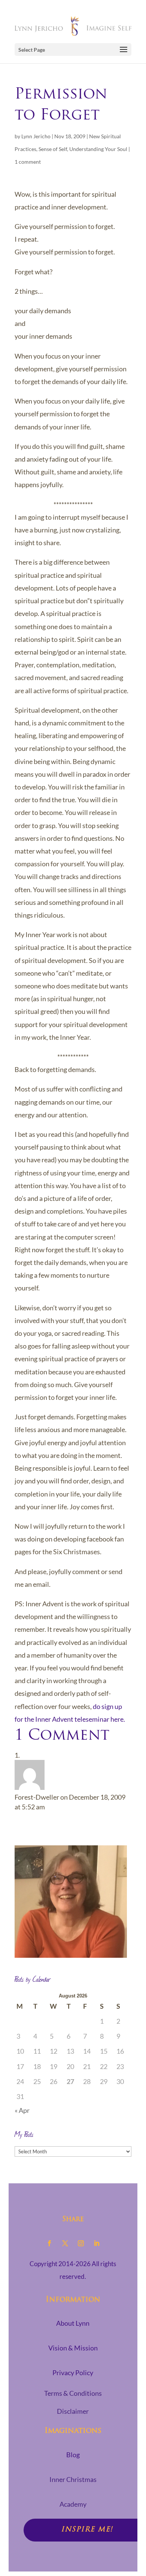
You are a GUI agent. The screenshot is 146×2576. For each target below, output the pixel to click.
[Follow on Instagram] (81, 2243)
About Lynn (73, 2323)
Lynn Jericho (36, 136)
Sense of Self (53, 149)
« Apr (22, 2110)
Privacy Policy (73, 2373)
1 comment (28, 162)
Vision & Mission (73, 2348)
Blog (73, 2455)
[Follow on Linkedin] (97, 2243)
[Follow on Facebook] (49, 2243)
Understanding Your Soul (98, 149)
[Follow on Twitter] (65, 2243)
